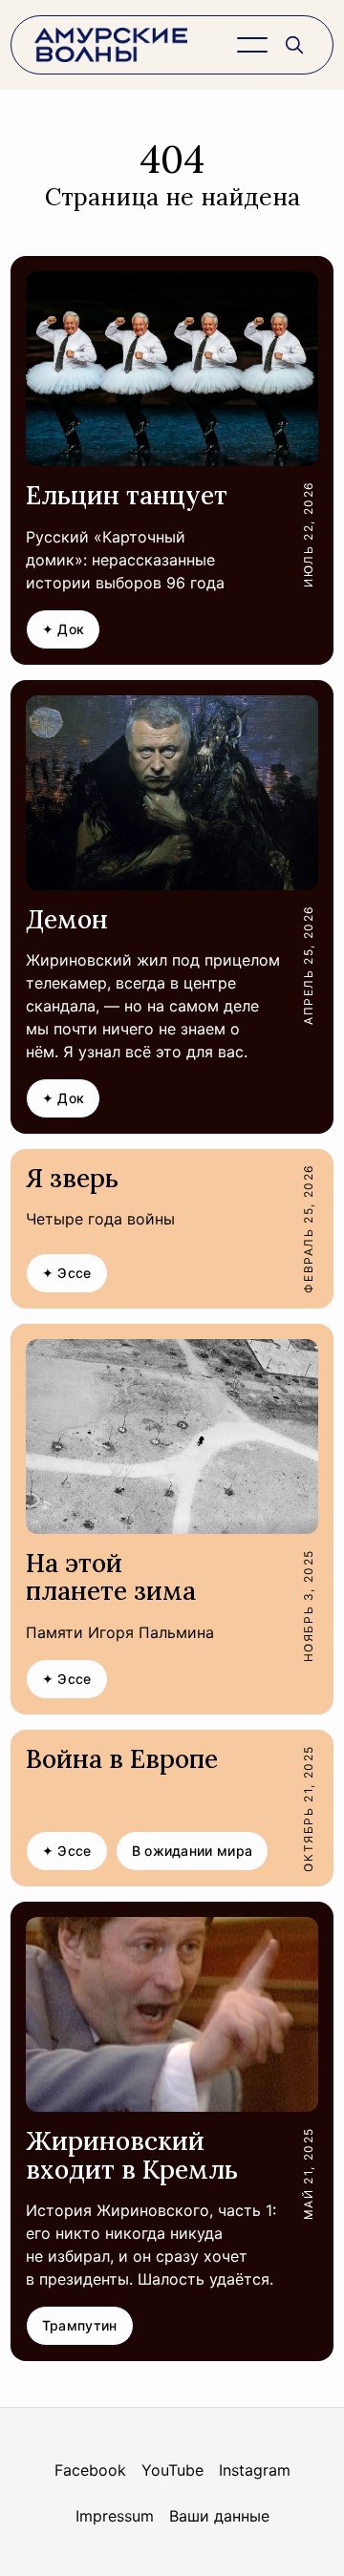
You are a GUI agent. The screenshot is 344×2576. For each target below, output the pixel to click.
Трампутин (80, 2325)
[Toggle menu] (252, 45)
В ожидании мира (193, 1851)
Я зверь (72, 1178)
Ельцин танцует (127, 495)
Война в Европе (122, 1759)
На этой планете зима (111, 1577)
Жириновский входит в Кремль (132, 2155)
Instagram (255, 2470)
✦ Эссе (67, 1273)
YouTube (172, 2470)
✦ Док (64, 629)
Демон (67, 919)
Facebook (90, 2470)
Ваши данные (219, 2516)
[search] (294, 45)
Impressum (115, 2516)
